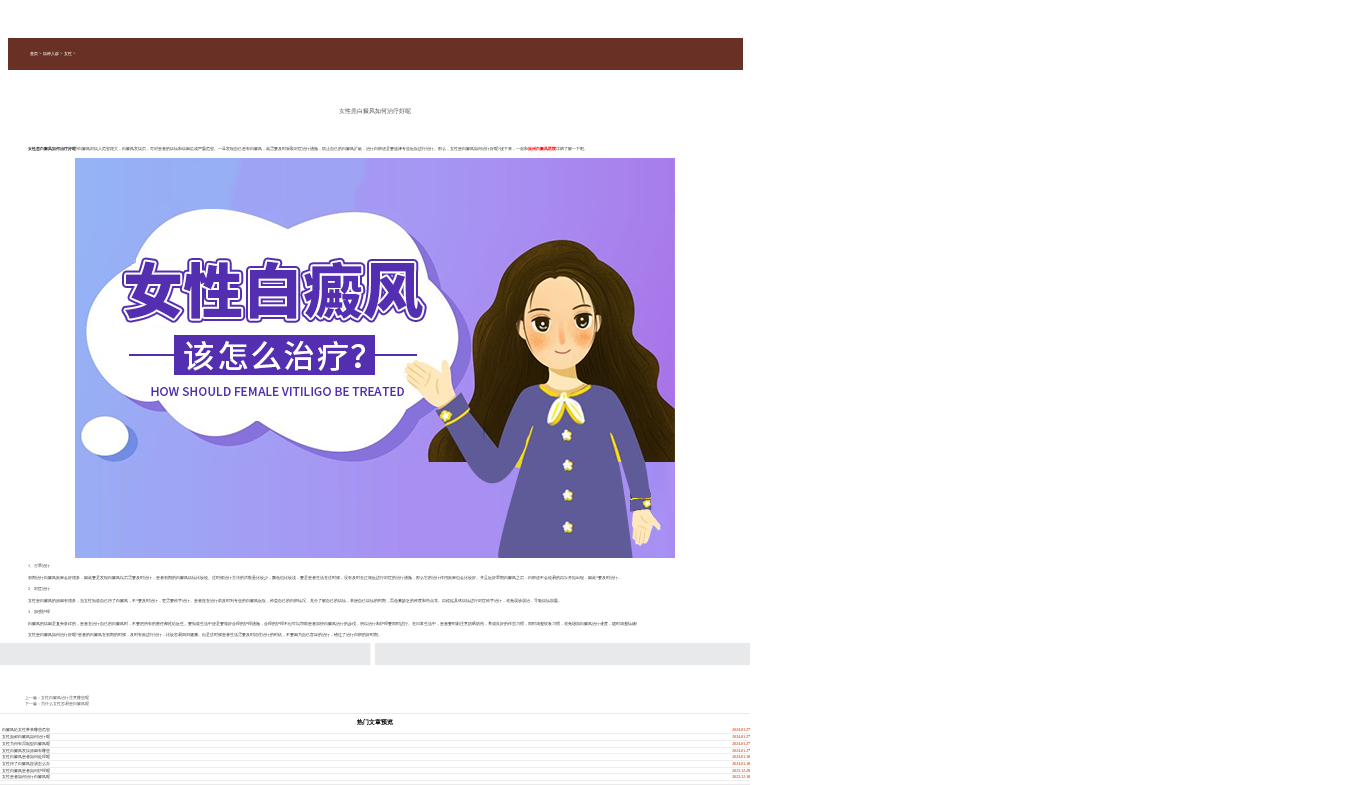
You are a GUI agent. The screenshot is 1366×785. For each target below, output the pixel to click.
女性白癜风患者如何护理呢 (26, 770)
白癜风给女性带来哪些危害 (26, 729)
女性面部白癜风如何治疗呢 (26, 736)
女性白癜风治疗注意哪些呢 (65, 697)
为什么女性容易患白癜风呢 (65, 703)
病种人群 (51, 53)
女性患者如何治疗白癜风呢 (26, 776)
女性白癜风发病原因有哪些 (26, 750)
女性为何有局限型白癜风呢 (26, 743)
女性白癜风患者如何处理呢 (26, 756)
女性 (68, 53)
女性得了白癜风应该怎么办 (26, 763)
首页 (34, 53)
